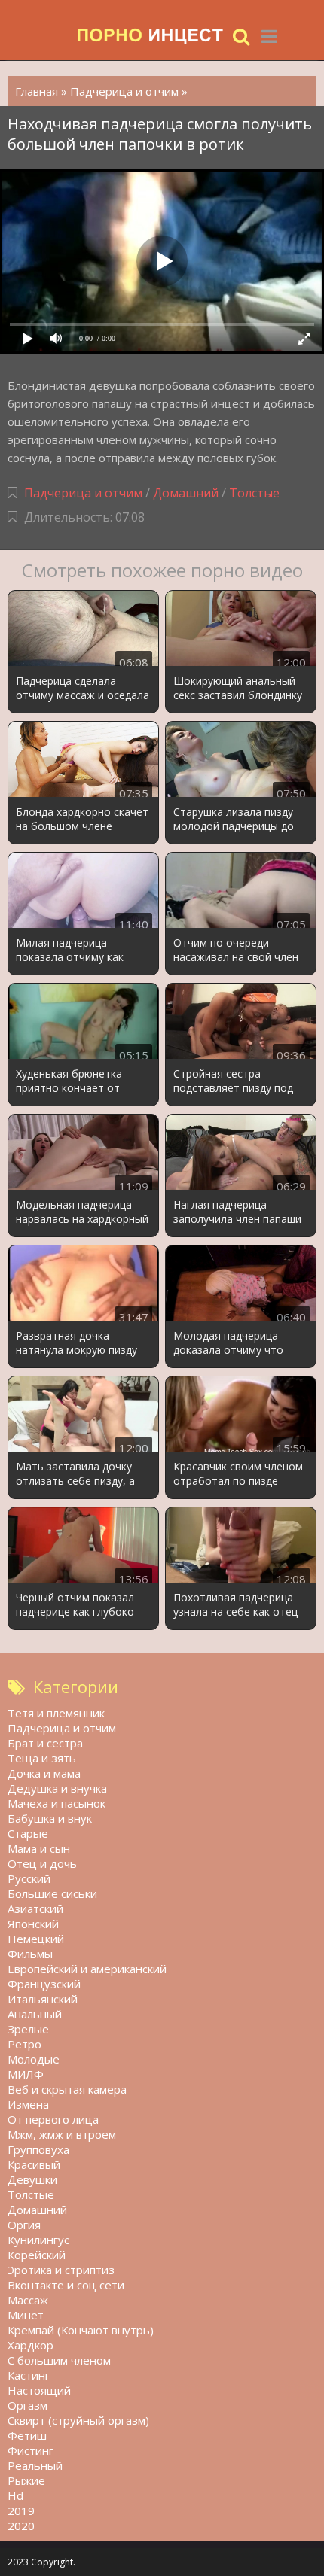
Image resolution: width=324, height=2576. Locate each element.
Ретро (24, 2044)
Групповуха (38, 2149)
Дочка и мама (44, 1773)
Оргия (24, 2225)
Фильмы (30, 1954)
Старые (28, 1833)
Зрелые (28, 2029)
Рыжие (26, 2480)
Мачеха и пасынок (57, 1803)
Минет (26, 2315)
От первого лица (53, 2119)
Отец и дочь (42, 1863)
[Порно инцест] (151, 36)
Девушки (32, 2179)
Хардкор (31, 2345)
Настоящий (39, 2390)
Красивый (34, 2164)
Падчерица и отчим (83, 493)
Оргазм (28, 2405)
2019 (21, 2511)
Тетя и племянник (56, 1713)
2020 (21, 2526)
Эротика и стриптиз (61, 2270)
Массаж (28, 2300)
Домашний (187, 493)
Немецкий (36, 1939)
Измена (28, 2104)
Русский (29, 1878)
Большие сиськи (52, 1893)
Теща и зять (42, 1758)
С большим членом (59, 2360)
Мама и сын (39, 1848)
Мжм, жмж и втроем (62, 2134)
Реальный (35, 2465)
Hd (15, 2495)
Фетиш (27, 2435)
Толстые (254, 493)
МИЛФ (26, 2074)
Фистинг (31, 2450)
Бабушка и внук (50, 1818)
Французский (44, 1984)
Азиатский (35, 1908)
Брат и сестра (45, 1743)
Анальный (35, 2014)
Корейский (37, 2255)
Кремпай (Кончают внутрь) (81, 2330)
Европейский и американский (87, 1969)
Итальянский (43, 1999)
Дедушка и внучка (57, 1788)
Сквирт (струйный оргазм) (78, 2420)
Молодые (34, 2059)
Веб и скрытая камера (67, 2089)
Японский (33, 1924)
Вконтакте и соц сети (66, 2285)
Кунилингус (38, 2240)
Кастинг (29, 2375)
